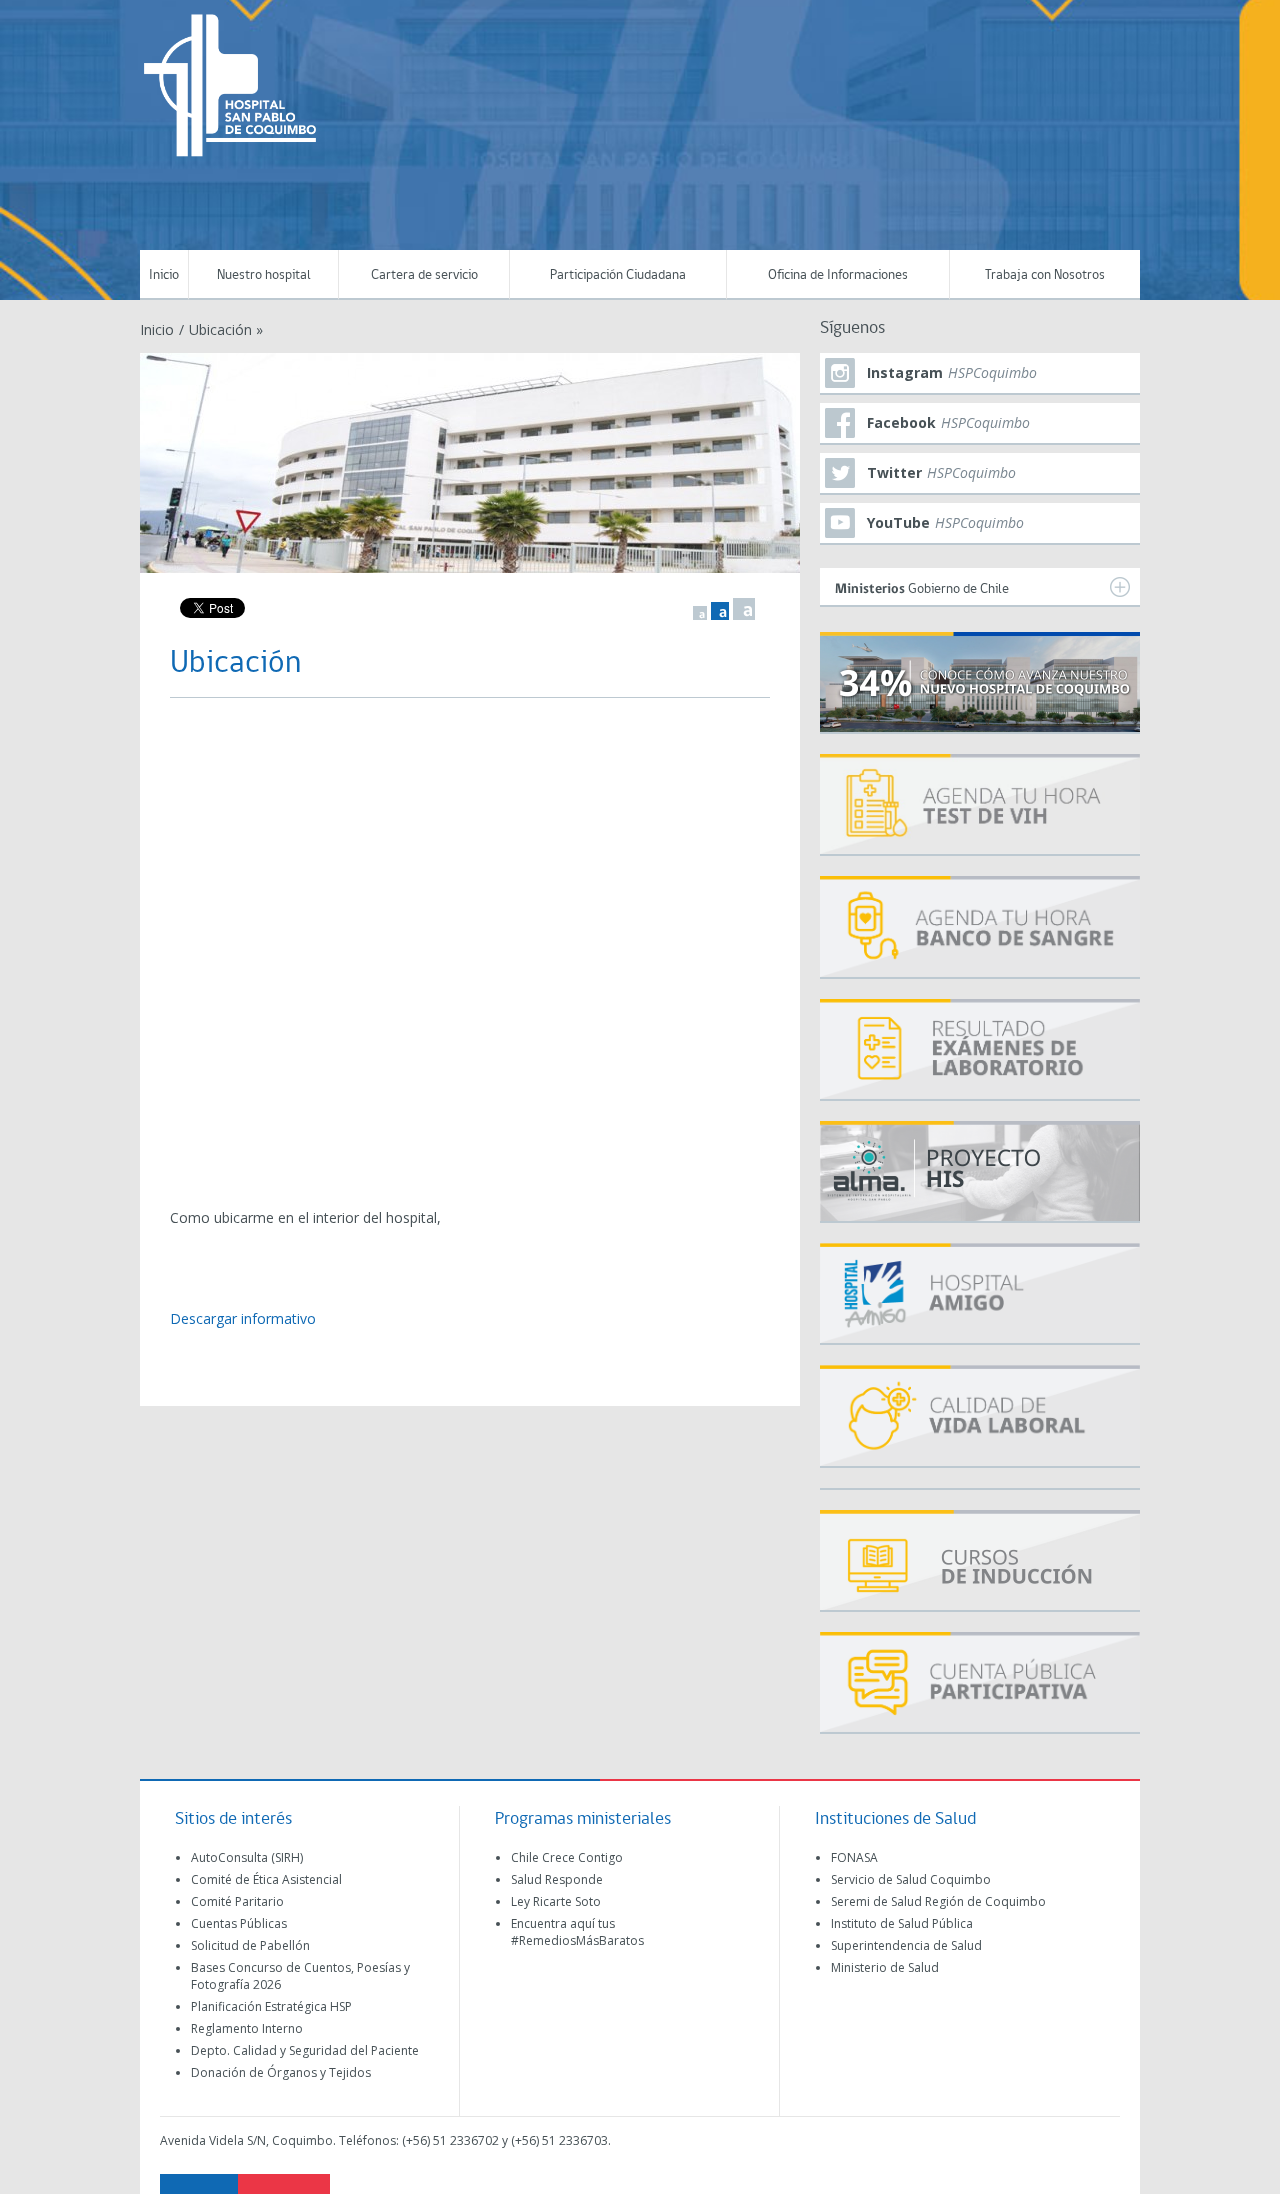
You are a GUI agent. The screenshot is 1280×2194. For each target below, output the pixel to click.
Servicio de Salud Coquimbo (911, 1879)
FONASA (854, 1857)
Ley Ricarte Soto (556, 1901)
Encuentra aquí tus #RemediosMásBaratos (577, 1932)
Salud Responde (557, 1879)
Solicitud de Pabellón (250, 1945)
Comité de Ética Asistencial (266, 1879)
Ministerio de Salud (885, 1967)
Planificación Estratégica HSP (271, 2006)
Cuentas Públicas (239, 1923)
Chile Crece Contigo (567, 1857)
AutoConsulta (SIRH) (247, 1857)
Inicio (164, 275)
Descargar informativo (243, 1318)
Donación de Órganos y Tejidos (281, 2072)
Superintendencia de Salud (906, 1945)
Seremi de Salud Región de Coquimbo (938, 1901)
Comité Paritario (237, 1901)
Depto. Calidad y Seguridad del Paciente (305, 2050)
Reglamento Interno (247, 2028)
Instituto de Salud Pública (902, 1923)
